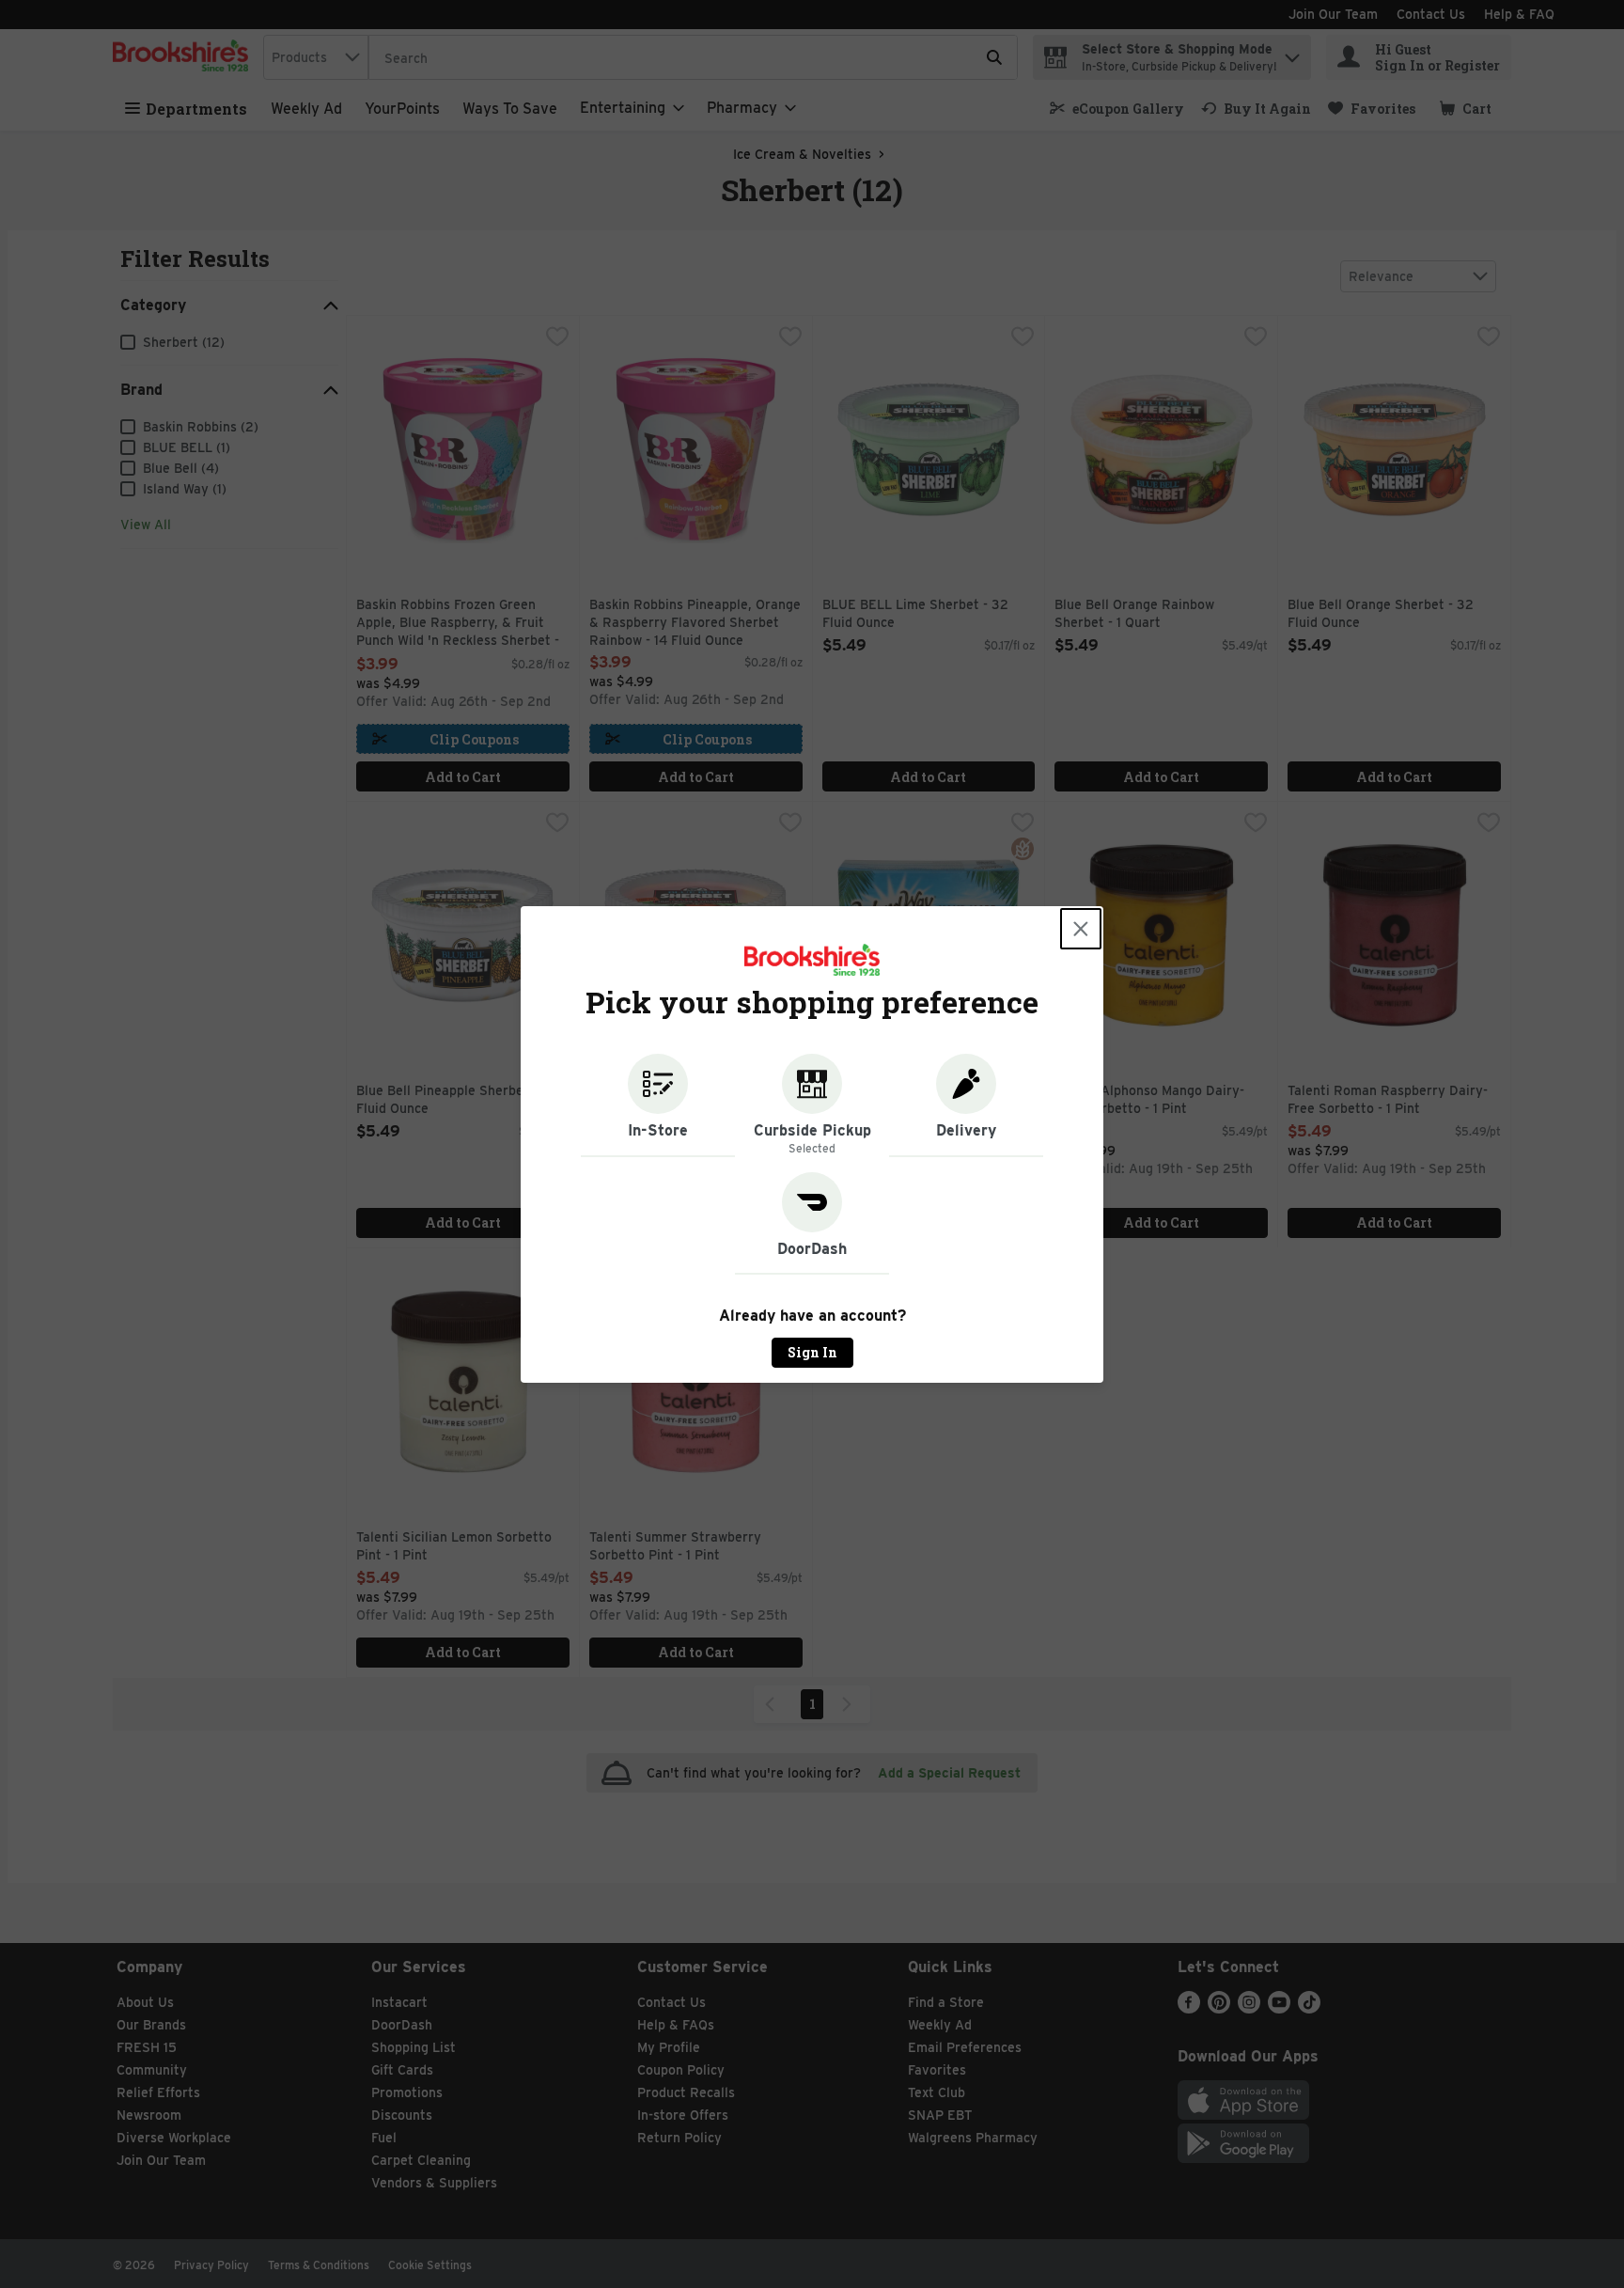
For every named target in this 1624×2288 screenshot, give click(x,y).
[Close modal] (1081, 929)
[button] (658, 1105)
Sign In (812, 1352)
